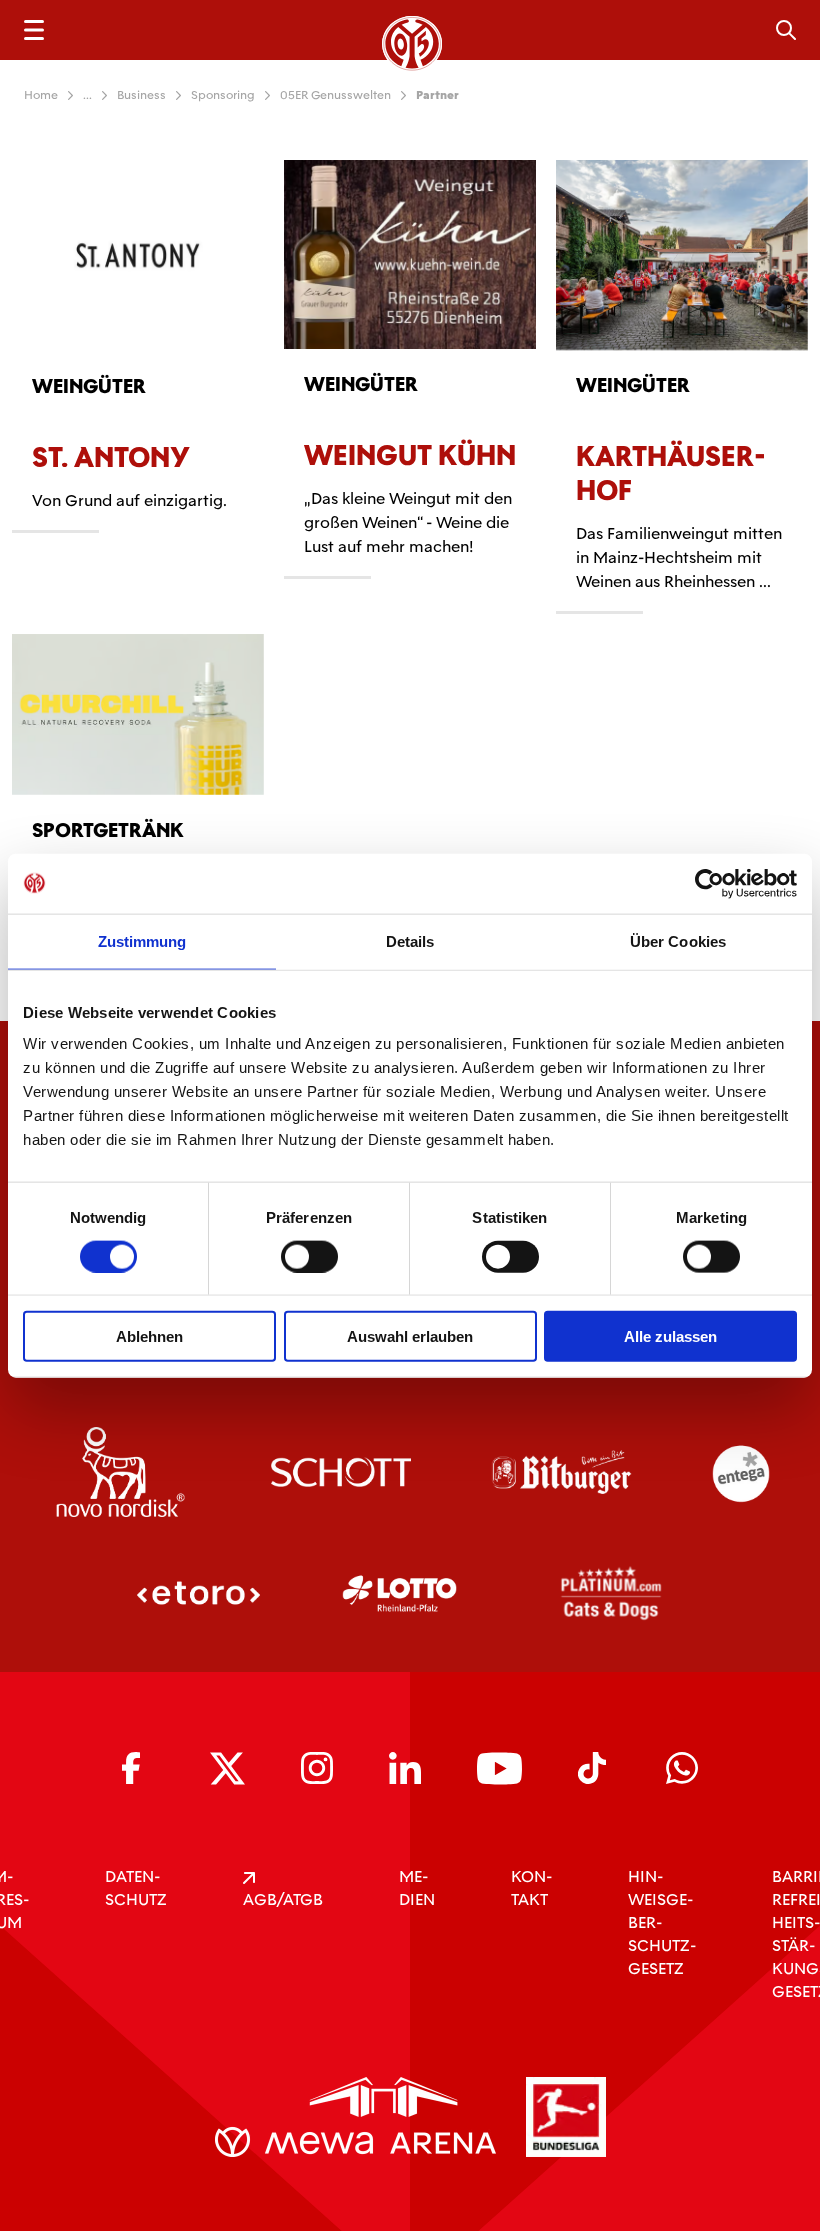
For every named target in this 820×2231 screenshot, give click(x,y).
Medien (417, 1888)
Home (41, 95)
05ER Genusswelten (335, 95)
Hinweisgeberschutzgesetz (662, 1922)
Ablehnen (149, 1336)
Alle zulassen (670, 1336)
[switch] (309, 1256)
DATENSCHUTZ (136, 1888)
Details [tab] (410, 940)
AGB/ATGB (283, 1899)
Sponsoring (223, 95)
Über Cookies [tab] (678, 940)
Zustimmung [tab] (142, 940)
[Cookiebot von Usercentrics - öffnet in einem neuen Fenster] (709, 883)
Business (141, 95)
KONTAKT (531, 1888)
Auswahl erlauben (410, 1336)
